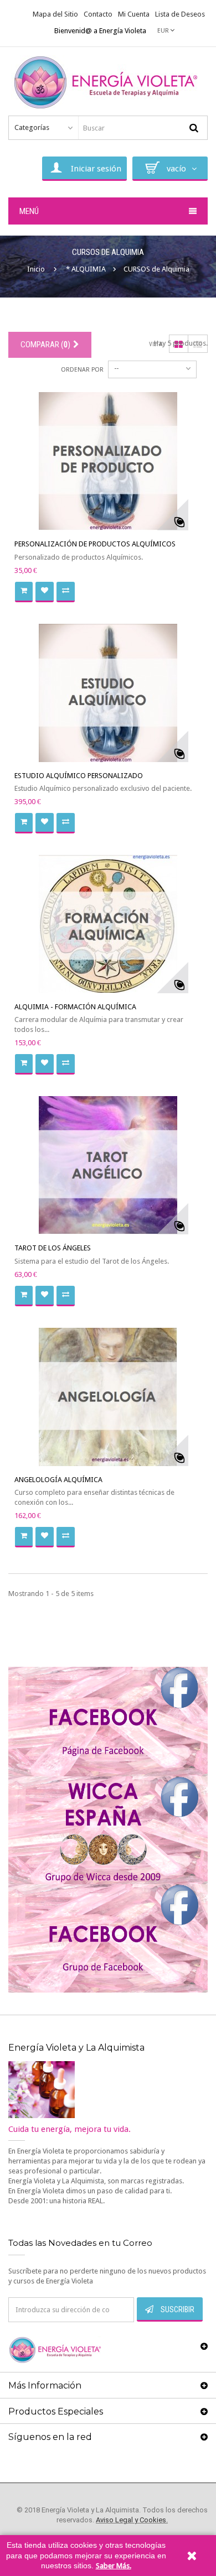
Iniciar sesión (96, 169)
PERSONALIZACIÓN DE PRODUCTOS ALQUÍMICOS (95, 544)
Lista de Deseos (180, 14)
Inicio (36, 269)
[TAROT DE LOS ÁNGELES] (108, 1165)
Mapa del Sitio (55, 14)
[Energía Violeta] (108, 83)
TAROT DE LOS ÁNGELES (53, 1248)
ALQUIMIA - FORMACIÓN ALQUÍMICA (75, 1007)
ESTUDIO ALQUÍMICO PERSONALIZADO (79, 776)
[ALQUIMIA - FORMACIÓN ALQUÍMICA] (108, 924)
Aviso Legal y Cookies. (132, 2520)
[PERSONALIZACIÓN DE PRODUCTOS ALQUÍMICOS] (108, 461)
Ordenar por (82, 370)
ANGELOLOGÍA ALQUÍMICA (58, 1480)
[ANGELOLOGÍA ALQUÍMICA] (108, 1397)
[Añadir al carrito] (24, 592)
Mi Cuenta (134, 14)
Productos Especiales (56, 2411)
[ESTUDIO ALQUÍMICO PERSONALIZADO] (108, 693)
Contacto (98, 14)
